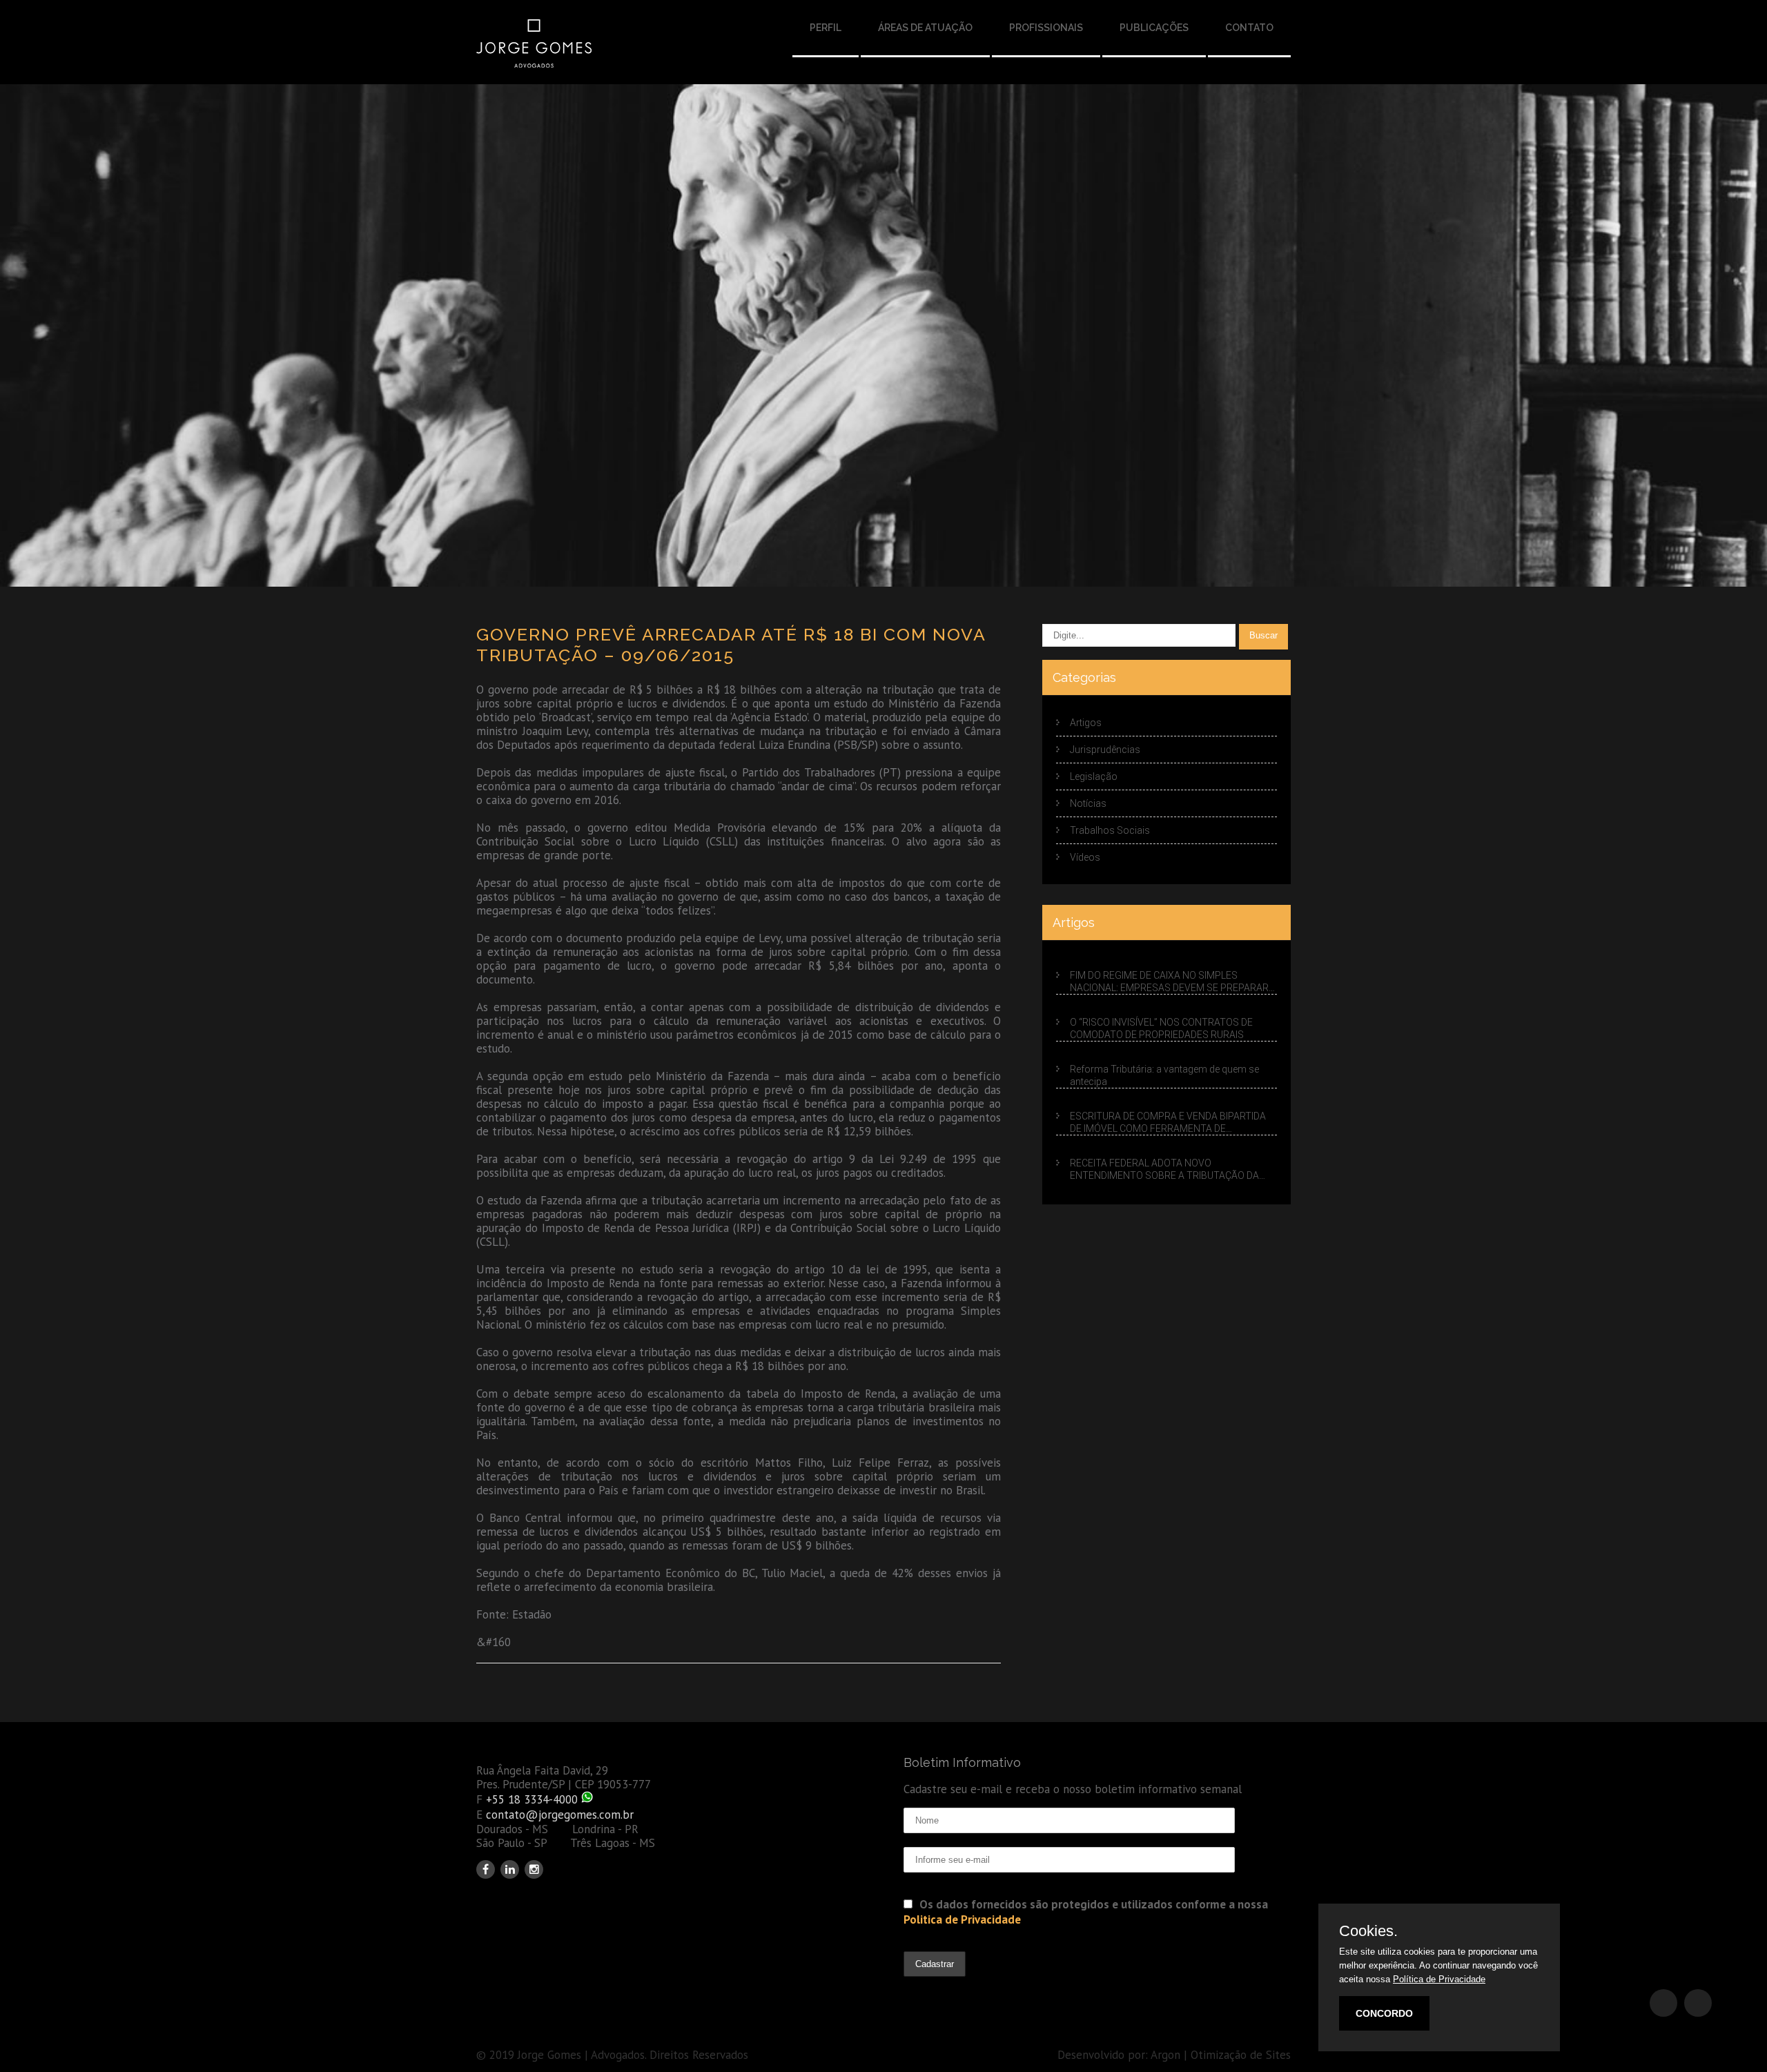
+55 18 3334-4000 (532, 1799)
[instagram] (534, 1869)
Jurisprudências (1105, 750)
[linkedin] (510, 1869)
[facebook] (486, 1869)
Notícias (1088, 803)
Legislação (1094, 776)
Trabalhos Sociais (1110, 830)
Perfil (826, 28)
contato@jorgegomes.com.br (560, 1815)
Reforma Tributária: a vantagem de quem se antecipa (1164, 1075)
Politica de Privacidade (962, 1919)
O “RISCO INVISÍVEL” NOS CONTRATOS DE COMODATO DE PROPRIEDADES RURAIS (1161, 1028)
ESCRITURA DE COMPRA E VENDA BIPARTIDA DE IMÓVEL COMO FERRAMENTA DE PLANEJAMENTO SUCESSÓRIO (1168, 1123)
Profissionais (1046, 28)
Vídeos (1085, 857)
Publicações (1154, 28)
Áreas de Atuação (925, 28)
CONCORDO (1384, 2013)
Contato (1249, 28)
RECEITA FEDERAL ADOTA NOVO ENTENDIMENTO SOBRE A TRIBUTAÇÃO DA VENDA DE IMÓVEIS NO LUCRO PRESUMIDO (1164, 1170)
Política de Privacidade (1439, 1979)
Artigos (1086, 723)
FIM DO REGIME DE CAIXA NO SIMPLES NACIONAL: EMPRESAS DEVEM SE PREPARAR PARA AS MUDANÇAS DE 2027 (1169, 982)
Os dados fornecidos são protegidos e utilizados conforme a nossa (1086, 1912)
